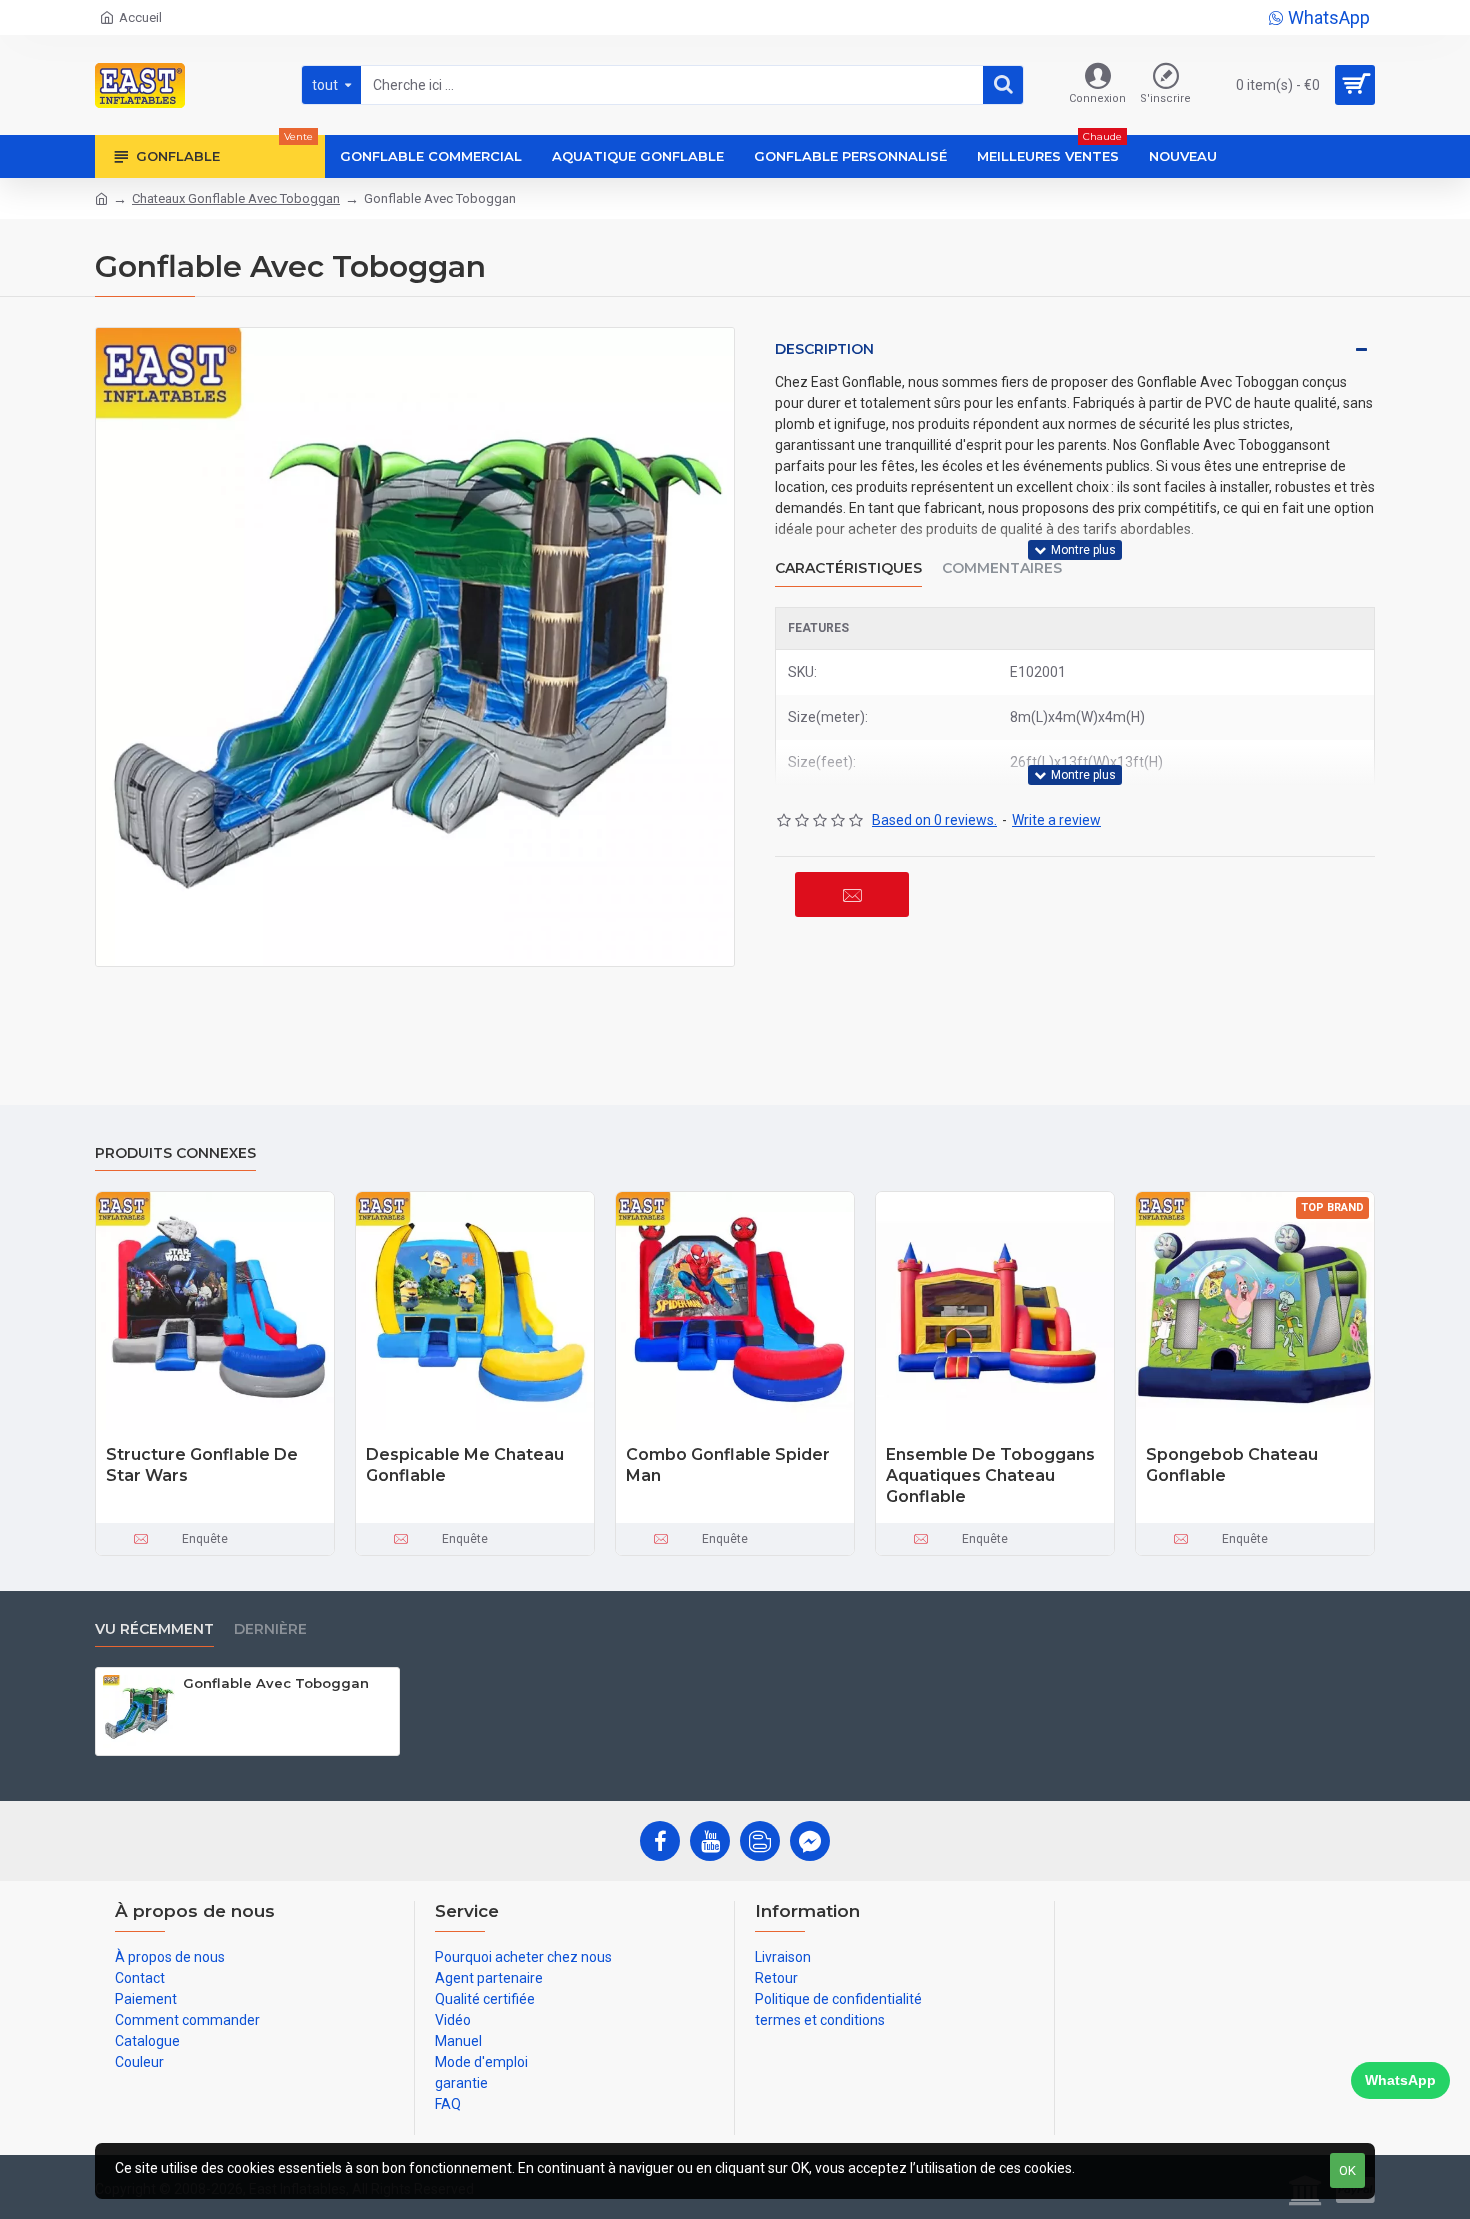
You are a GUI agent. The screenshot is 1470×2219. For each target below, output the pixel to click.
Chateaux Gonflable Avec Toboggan (236, 198)
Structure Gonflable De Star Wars (202, 1465)
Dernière (270, 1629)
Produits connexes (175, 1153)
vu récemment (154, 1629)
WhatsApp (1400, 2080)
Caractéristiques (848, 568)
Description (824, 349)
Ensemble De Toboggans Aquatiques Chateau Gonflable (990, 1475)
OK (1347, 2170)
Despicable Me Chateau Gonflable (465, 1465)
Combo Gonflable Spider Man (728, 1465)
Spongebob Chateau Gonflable (1232, 1465)
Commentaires (1002, 568)
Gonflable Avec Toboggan (276, 1683)
